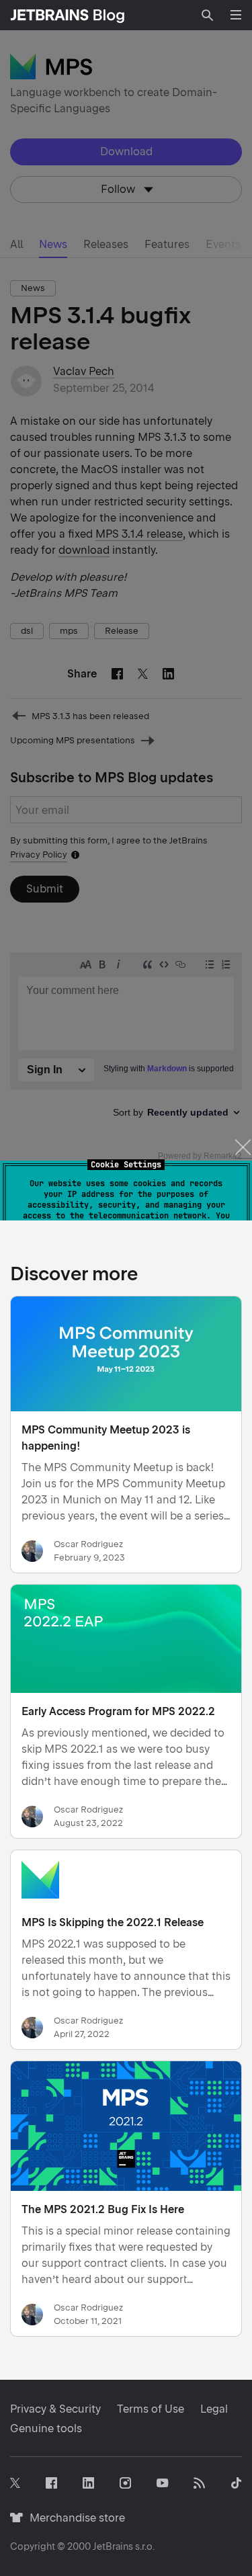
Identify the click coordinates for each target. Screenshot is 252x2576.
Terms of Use (151, 2409)
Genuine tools (46, 2428)
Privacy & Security (55, 2409)
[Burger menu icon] (236, 15)
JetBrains (113, 2546)
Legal (214, 2409)
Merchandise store (74, 2518)
